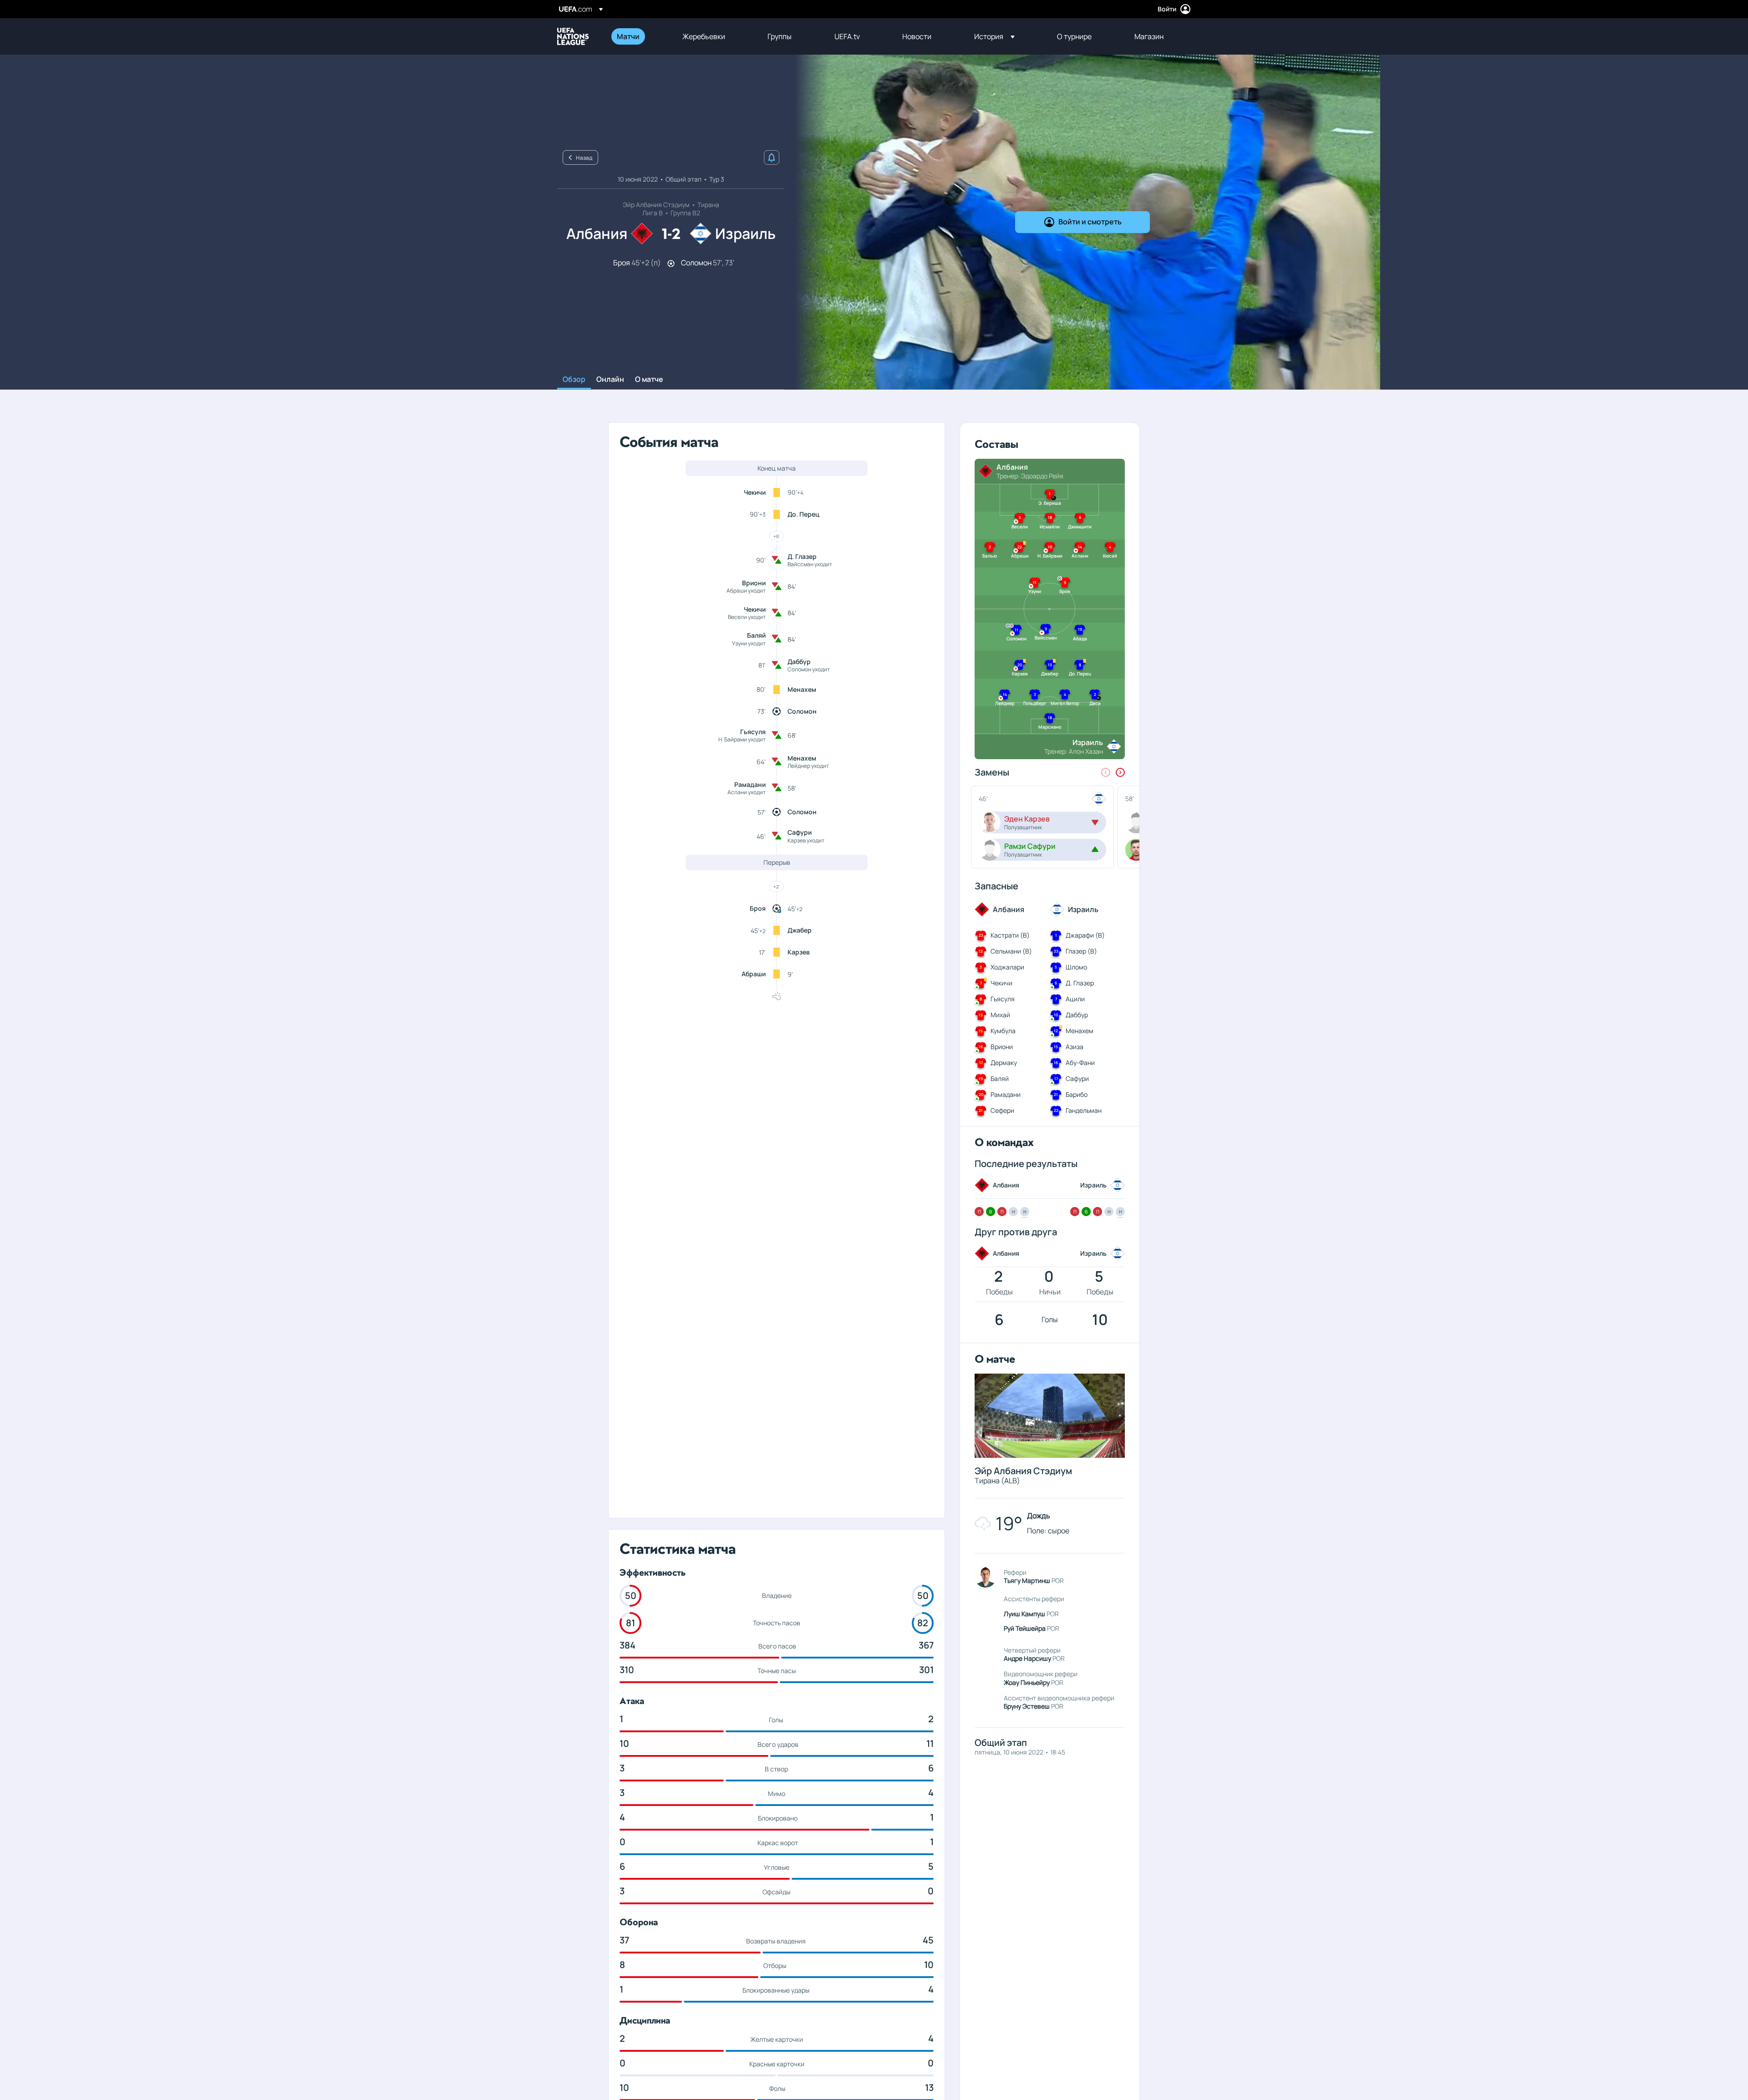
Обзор (574, 380)
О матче (649, 380)
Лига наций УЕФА (573, 36)
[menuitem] (638, 36)
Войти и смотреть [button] (1090, 222)
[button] (994, 36)
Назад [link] (584, 158)
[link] (628, 36)
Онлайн (610, 380)
